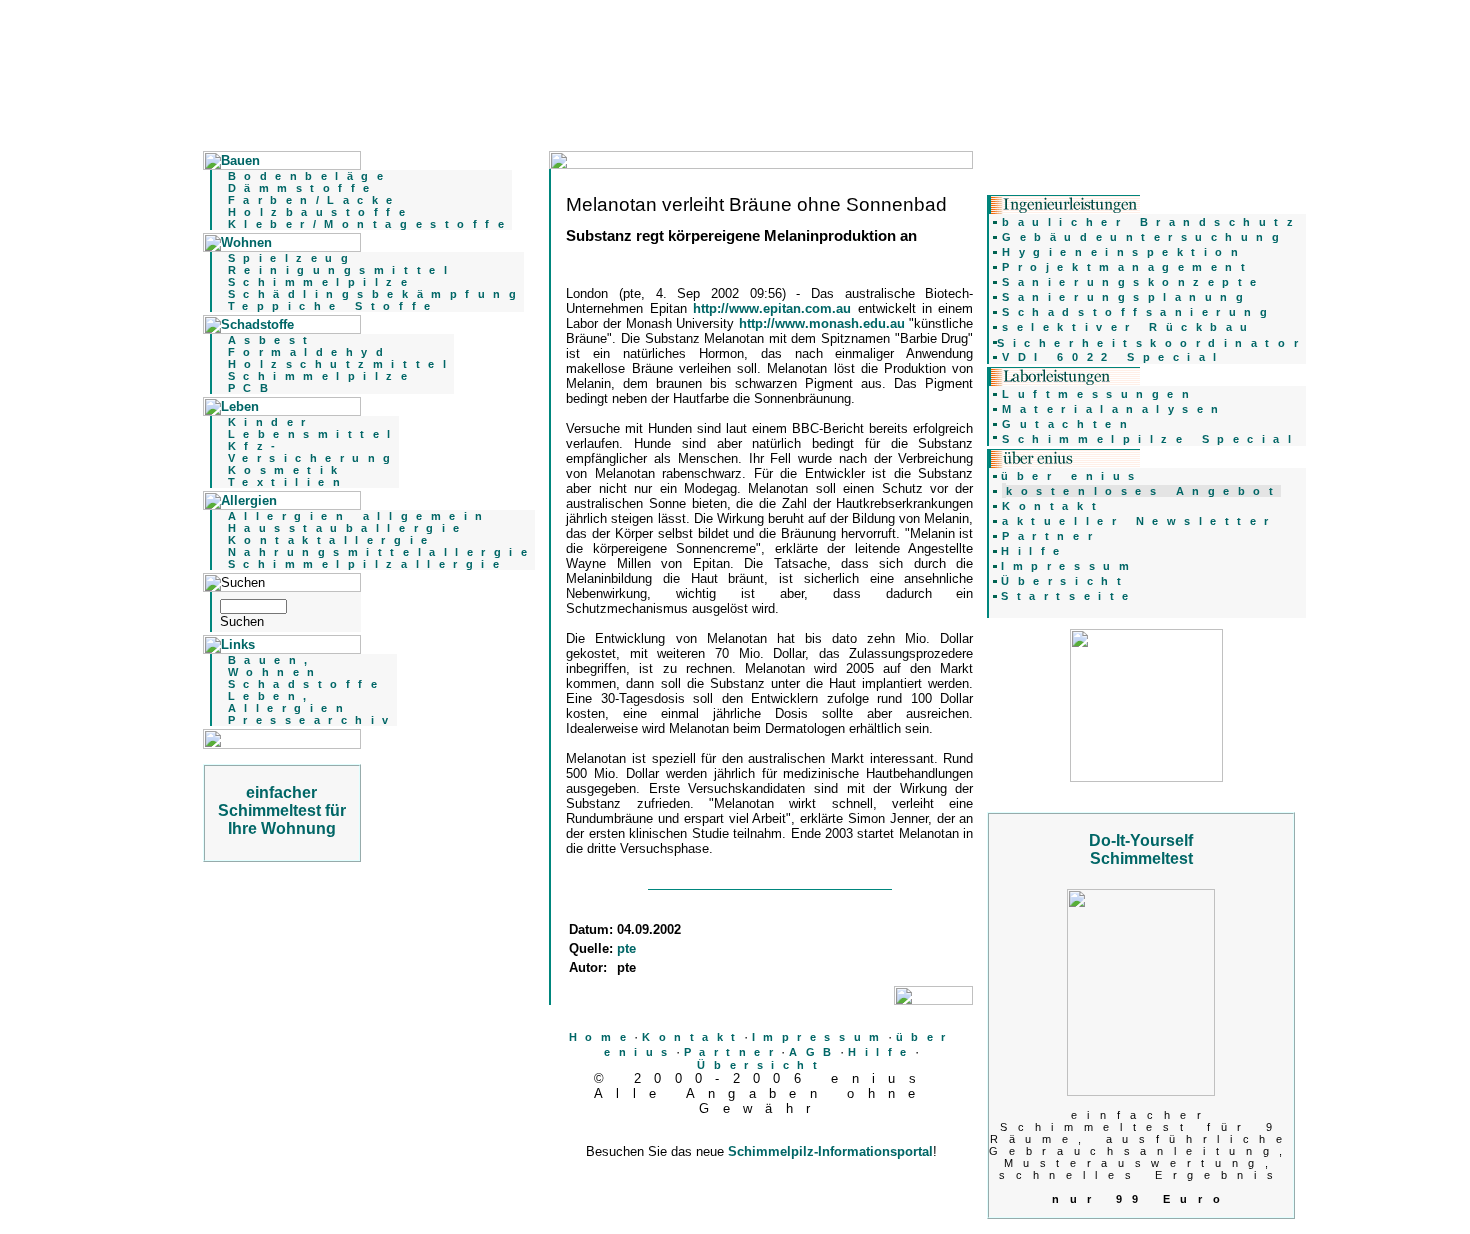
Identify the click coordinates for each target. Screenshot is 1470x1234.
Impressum (820, 1037)
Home (601, 1037)
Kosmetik (287, 470)
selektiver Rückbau (1129, 327)
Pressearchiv (312, 720)
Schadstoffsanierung (1138, 312)
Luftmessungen (1099, 394)
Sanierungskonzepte (1133, 282)
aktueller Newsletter (1139, 521)
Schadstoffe (307, 684)
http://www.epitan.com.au (775, 308)
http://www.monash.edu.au (824, 323)
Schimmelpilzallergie (368, 564)
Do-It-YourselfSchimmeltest (1141, 849)
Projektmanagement (1127, 267)
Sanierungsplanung (1126, 297)
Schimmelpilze (322, 282)
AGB (814, 1052)
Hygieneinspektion (1124, 252)
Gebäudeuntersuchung (1144, 237)
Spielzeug (292, 258)
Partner (733, 1052)
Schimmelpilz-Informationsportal (830, 1151)
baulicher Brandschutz (1151, 222)
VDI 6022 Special (1113, 357)
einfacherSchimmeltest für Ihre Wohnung (282, 810)
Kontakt (693, 1037)
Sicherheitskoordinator (1151, 343)
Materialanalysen (1114, 409)
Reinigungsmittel (342, 270)
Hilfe (881, 1052)
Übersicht (761, 1065)
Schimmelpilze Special (1150, 439)
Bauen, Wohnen (275, 666)
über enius (1071, 476)
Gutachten (1068, 424)
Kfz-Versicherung (313, 452)
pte (626, 948)
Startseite (1068, 596)
